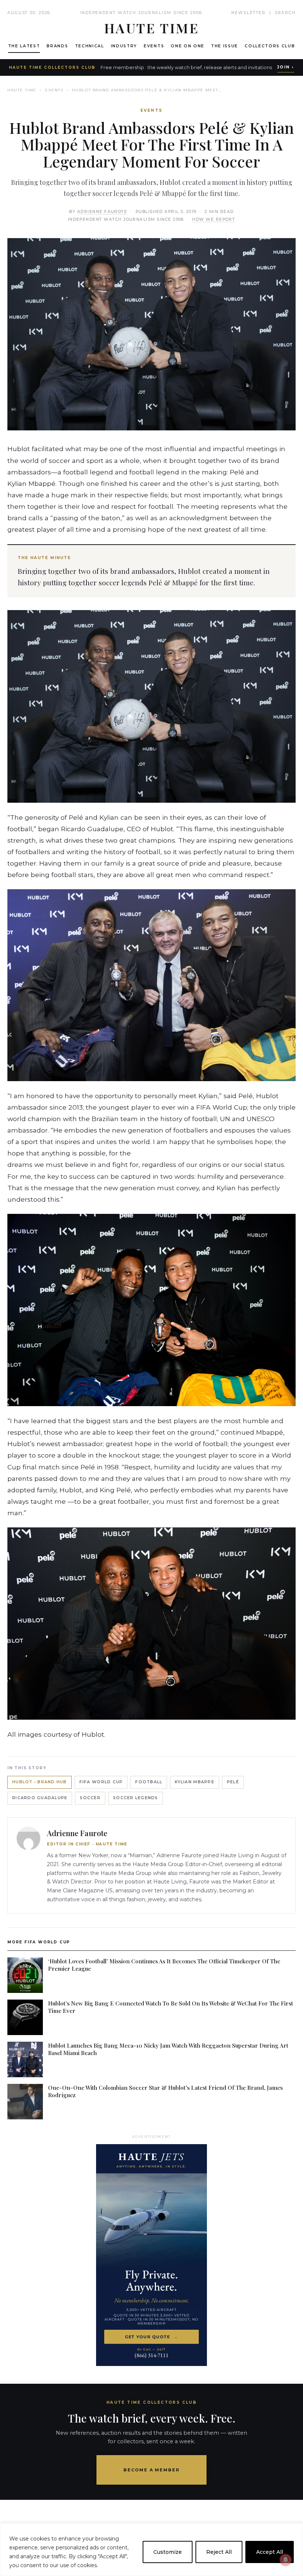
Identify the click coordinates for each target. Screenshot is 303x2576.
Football (149, 1782)
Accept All (270, 2552)
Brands (57, 46)
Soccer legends (136, 1798)
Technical (90, 46)
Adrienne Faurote (102, 212)
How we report (214, 219)
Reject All (219, 2552)
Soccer (90, 1798)
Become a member (152, 2470)
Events (154, 46)
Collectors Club (270, 46)
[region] (151, 2550)
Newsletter (248, 13)
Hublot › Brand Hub (40, 1782)
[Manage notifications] (286, 2560)
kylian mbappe (194, 1782)
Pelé (233, 1782)
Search (285, 13)
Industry (124, 46)
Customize (168, 2552)
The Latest (24, 46)
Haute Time (22, 90)
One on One (188, 46)
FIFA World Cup (101, 1782)
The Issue (224, 46)
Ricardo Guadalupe (40, 1798)
